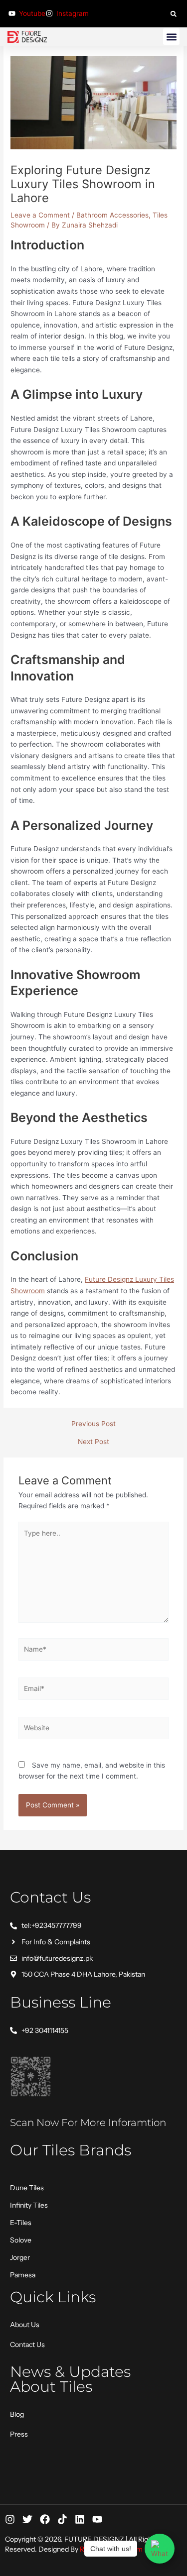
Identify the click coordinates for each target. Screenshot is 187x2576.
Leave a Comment (40, 215)
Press (19, 2434)
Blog (17, 2414)
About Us (25, 2325)
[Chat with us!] (160, 2549)
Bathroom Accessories (112, 215)
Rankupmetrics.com (111, 2549)
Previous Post (93, 1424)
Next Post (93, 1442)
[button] (173, 14)
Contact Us (27, 2345)
